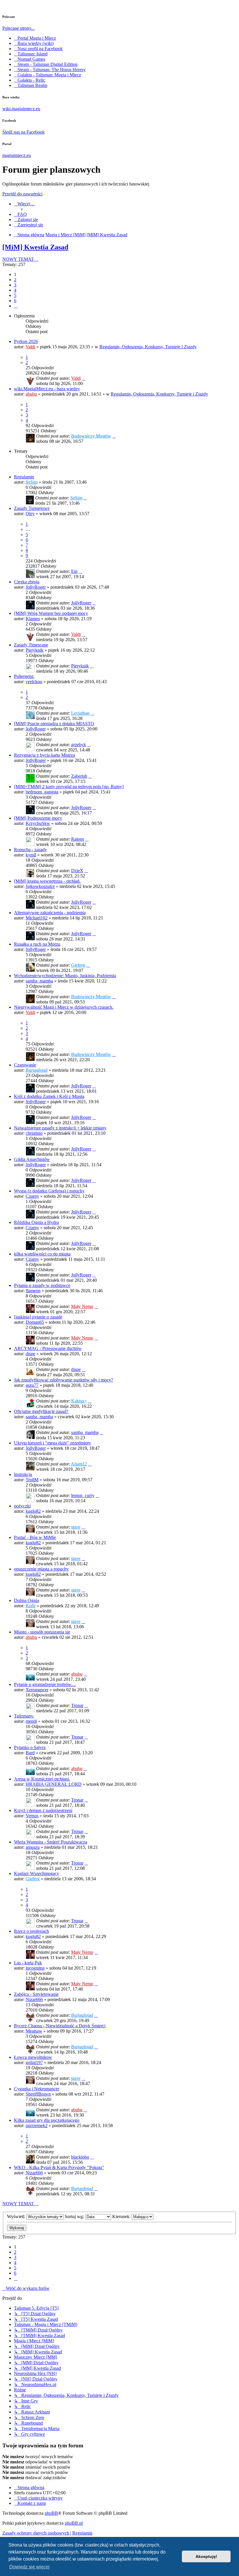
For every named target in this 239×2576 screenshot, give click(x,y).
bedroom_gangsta (42, 792)
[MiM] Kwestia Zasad (35, 247)
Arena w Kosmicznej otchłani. (42, 1779)
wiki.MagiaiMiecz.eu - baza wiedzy (47, 389)
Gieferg (78, 965)
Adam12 (79, 1464)
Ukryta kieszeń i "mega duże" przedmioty (52, 1443)
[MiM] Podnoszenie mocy (38, 818)
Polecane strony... (19, 28)
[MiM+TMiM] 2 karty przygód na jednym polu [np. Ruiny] (69, 787)
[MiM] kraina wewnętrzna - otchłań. (47, 881)
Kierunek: (122, 2216)
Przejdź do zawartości (22, 194)
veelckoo (34, 682)
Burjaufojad (37, 1070)
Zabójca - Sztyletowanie (36, 1994)
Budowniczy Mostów (91, 436)
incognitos (35, 1968)
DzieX (77, 871)
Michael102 (37, 918)
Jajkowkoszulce (40, 886)
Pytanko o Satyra (30, 1747)
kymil (31, 855)
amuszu (33, 1847)
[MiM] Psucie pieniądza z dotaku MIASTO (54, 724)
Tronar (77, 1705)
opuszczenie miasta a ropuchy (41, 1569)
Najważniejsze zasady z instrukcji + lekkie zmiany (60, 1128)
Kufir (31, 1606)
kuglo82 (33, 1511)
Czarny (32, 1196)
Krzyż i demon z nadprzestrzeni (43, 1810)
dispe (30, 1354)
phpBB (51, 2513)
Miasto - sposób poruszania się (42, 1632)
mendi (31, 1721)
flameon (33, 1291)
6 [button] (15, 301)
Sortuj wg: (75, 2216)
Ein (74, 571)
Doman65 (35, 1322)
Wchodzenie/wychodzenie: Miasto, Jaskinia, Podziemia (65, 976)
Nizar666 (34, 1999)
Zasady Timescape (31, 645)
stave (76, 1527)
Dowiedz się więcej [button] (29, 2567)
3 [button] (15, 285)
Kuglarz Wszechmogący (37, 1873)
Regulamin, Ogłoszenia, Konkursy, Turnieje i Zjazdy (148, 347)
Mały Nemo (82, 1306)
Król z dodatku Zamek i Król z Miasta (49, 1096)
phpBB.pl (74, 2523)
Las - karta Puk (28, 1963)
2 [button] (15, 280)
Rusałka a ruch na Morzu (37, 944)
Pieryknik (35, 650)
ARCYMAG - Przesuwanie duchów (48, 1348)
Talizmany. (24, 1716)
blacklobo (80, 2157)
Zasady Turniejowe (32, 508)
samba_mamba (39, 981)
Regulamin (24, 477)
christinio (34, 1133)
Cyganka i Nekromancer (37, 2089)
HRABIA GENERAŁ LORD (54, 1784)
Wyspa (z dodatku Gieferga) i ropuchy (49, 1191)
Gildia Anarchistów (32, 1159)
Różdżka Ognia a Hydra (36, 1222)
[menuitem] (20, 214)
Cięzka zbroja (27, 582)
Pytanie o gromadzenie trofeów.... (45, 1684)
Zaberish (79, 776)
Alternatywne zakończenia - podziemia (50, 913)
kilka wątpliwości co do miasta (42, 1254)
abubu (31, 394)
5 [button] (15, 295)
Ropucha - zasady (30, 850)
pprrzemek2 (37, 2125)
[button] (16, 306)
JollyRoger (36, 587)
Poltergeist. (24, 676)
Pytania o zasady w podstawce (42, 1285)
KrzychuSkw (38, 823)
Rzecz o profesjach (31, 1931)
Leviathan (80, 713)
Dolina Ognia (27, 1600)
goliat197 (34, 2062)
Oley (30, 514)
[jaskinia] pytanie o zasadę (38, 1317)
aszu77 (32, 1385)
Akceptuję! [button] (206, 2556)
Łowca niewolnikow (33, 2057)
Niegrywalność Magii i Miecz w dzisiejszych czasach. (64, 1007)
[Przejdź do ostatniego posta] (84, 378)
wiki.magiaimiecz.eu (21, 109)
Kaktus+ (79, 1401)
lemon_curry (83, 1495)
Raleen (78, 839)
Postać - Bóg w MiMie (35, 1537)
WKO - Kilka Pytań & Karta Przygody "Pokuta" (59, 2167)
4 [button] (15, 290)
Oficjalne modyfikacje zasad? (41, 1411)
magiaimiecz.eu (17, 155)
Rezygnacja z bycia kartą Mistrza (44, 755)
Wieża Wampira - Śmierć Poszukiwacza (51, 1842)
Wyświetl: (17, 2216)
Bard (30, 1753)
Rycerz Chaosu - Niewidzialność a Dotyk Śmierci (60, 2026)
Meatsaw (34, 2031)
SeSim (32, 482)
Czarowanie (25, 1065)
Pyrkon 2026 (26, 341)
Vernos (32, 1816)
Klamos (33, 619)
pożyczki (22, 1506)
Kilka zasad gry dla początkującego (47, 2120)
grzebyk (79, 745)
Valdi (30, 347)
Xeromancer (37, 1690)
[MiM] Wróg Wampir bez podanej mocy (51, 613)
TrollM (32, 1480)
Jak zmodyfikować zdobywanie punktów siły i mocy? (64, 1380)
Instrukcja (23, 1474)
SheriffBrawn (38, 2094)
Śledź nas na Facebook (23, 132)
